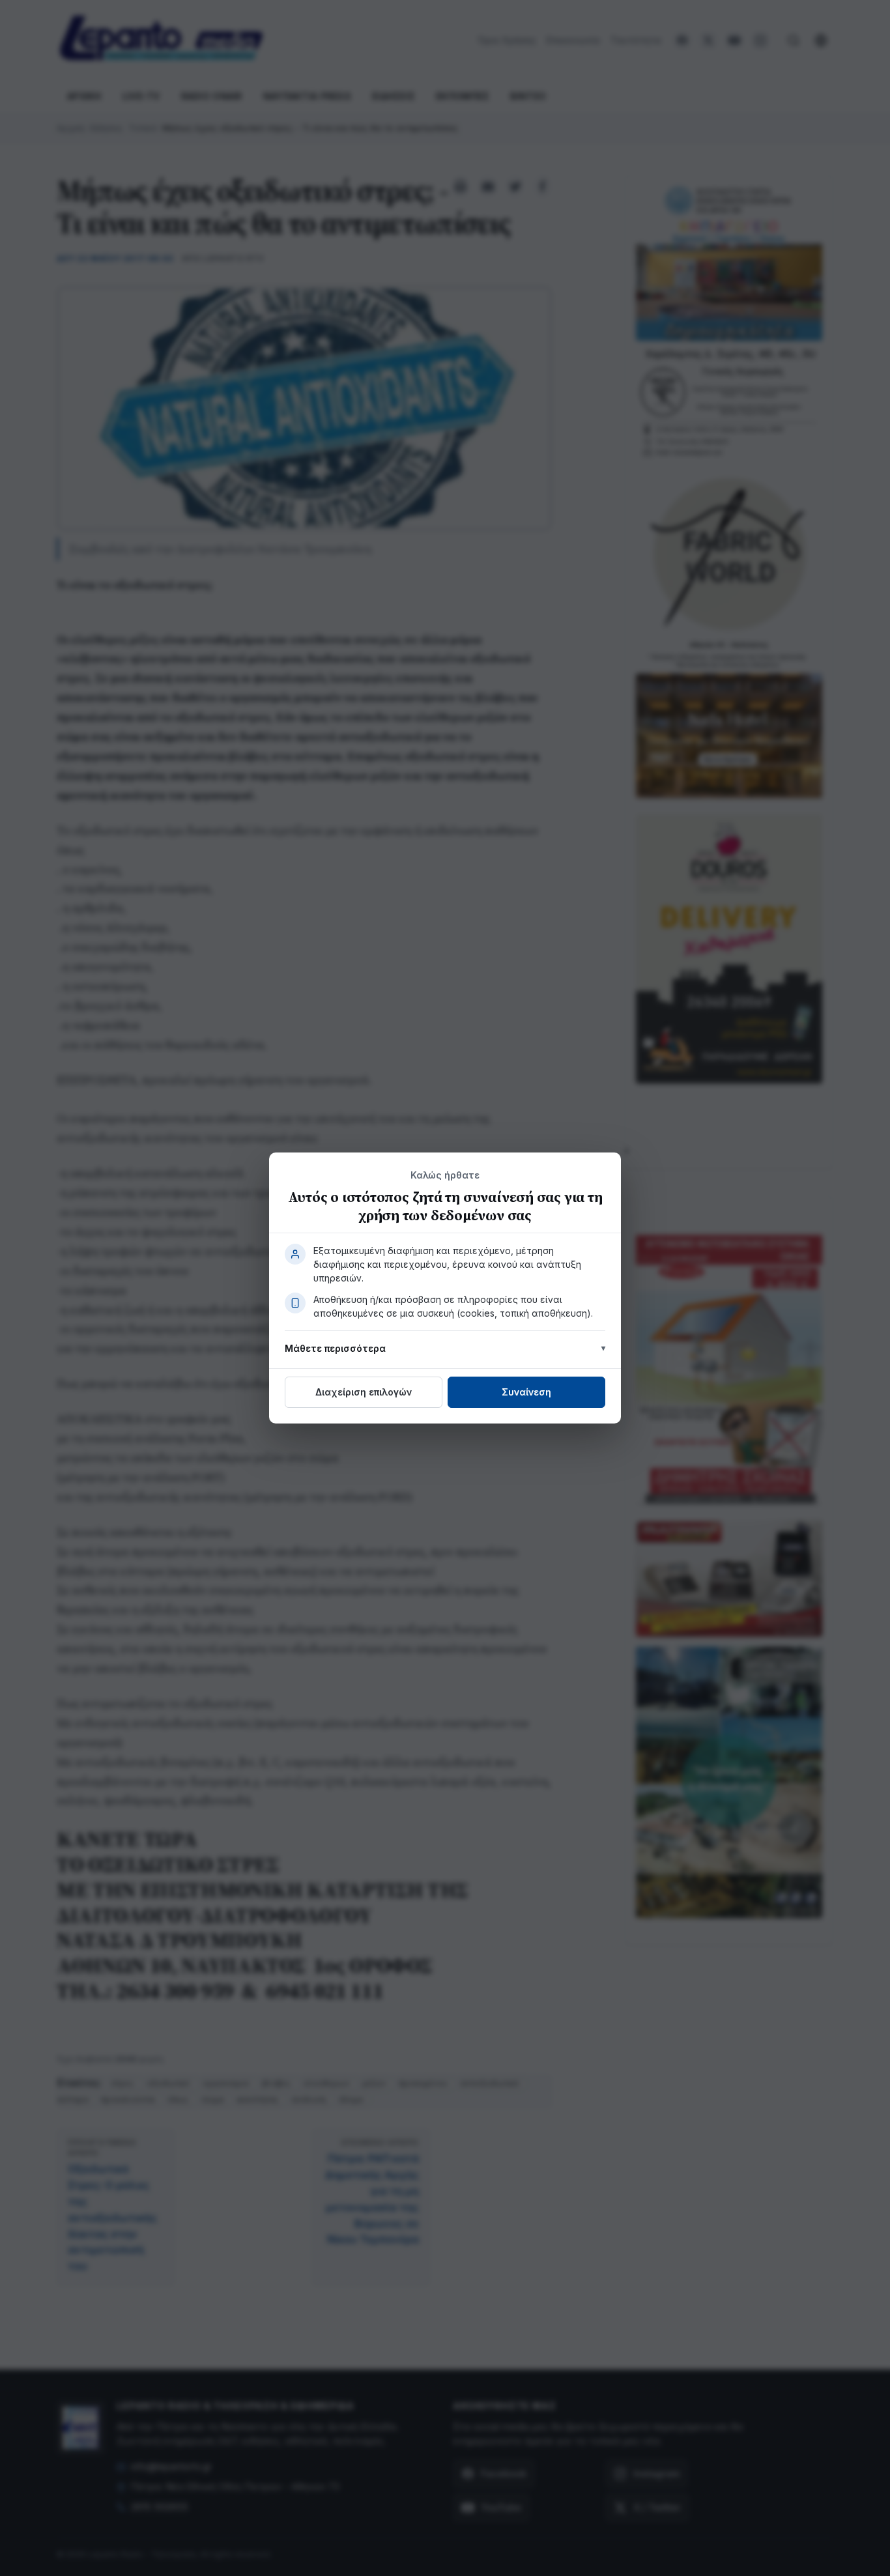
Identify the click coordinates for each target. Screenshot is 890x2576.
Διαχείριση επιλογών (364, 1392)
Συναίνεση (526, 1392)
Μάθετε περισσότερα (335, 1348)
